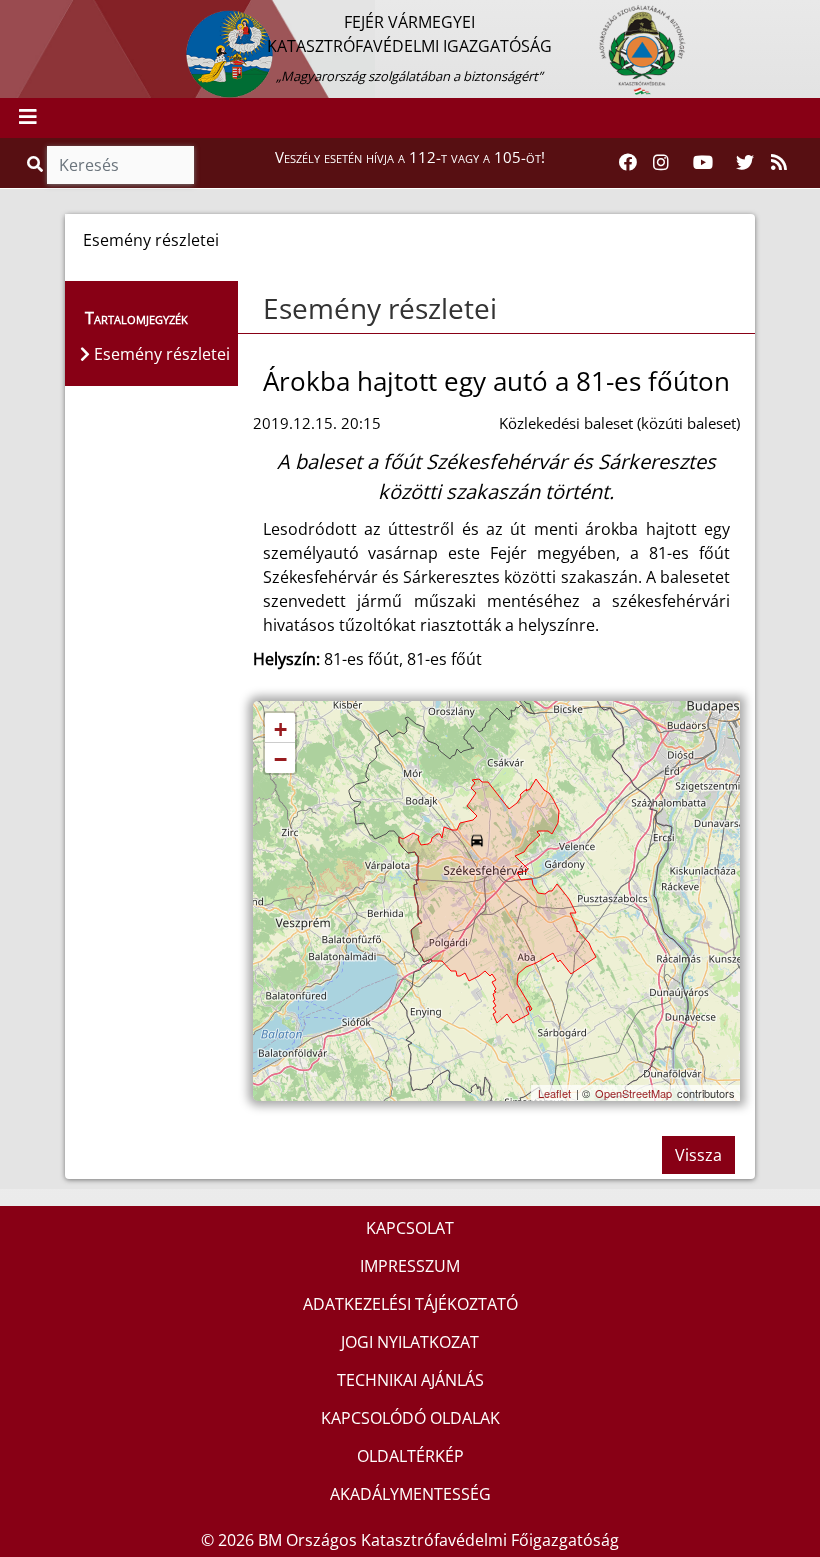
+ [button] (280, 729)
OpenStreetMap (633, 1093)
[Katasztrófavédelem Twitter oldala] (745, 163)
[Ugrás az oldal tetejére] (261, 309)
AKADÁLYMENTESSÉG (410, 1494)
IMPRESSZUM (410, 1266)
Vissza (698, 1155)
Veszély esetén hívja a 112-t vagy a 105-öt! (410, 157)
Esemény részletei (380, 308)
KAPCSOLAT (410, 1228)
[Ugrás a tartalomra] (37, 17)
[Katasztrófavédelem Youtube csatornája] (703, 163)
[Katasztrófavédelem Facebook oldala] (628, 163)
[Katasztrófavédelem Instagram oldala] (661, 163)
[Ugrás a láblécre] (59, 17)
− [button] (280, 759)
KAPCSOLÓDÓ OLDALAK (410, 1418)
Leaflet (554, 1093)
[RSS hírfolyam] (779, 163)
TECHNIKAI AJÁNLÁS (410, 1380)
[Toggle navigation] (28, 118)
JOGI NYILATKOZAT (410, 1342)
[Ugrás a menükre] (15, 17)
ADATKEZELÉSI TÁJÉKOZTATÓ (410, 1304)
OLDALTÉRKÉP (410, 1456)
